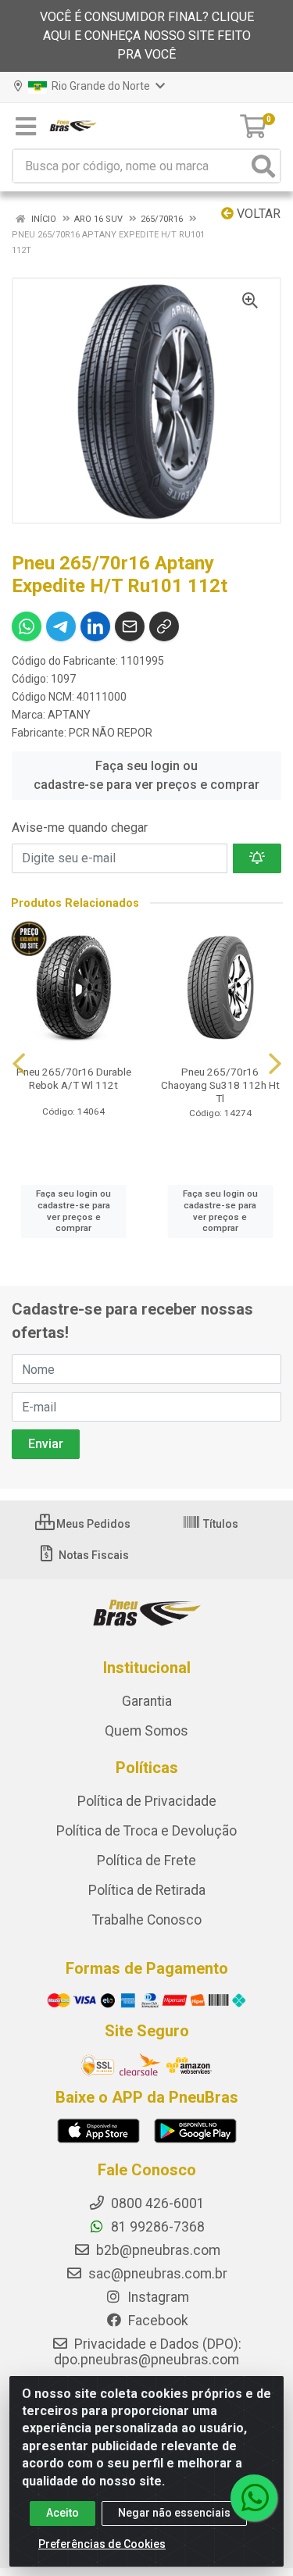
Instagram (157, 2297)
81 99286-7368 (156, 2227)
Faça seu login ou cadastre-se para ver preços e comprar (146, 775)
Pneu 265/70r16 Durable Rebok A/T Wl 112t (74, 1078)
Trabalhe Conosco (147, 1920)
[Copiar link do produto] (164, 626)
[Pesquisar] (263, 166)
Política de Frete (146, 1861)
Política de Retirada (147, 1890)
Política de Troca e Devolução (146, 1831)
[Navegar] (19, 1064)
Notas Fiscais (93, 1555)
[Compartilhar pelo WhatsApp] (27, 626)
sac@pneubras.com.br (156, 2274)
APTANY (69, 715)
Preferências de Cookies (102, 2544)
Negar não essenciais (174, 2513)
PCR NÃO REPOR (111, 733)
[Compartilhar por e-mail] (130, 626)
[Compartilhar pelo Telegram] (61, 626)
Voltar (257, 214)
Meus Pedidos (92, 1524)
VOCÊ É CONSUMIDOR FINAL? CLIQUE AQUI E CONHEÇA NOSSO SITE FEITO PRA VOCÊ (147, 36)
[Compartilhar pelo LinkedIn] (95, 626)
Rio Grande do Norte (100, 86)
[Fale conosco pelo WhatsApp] (254, 2498)
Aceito (63, 2513)
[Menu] (26, 127)
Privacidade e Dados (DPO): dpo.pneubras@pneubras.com (148, 2352)
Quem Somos (146, 1731)
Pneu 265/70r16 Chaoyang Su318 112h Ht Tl (220, 1085)
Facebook (157, 2321)
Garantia (147, 1701)
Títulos (220, 1524)
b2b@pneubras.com (157, 2250)
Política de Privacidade (147, 1801)
